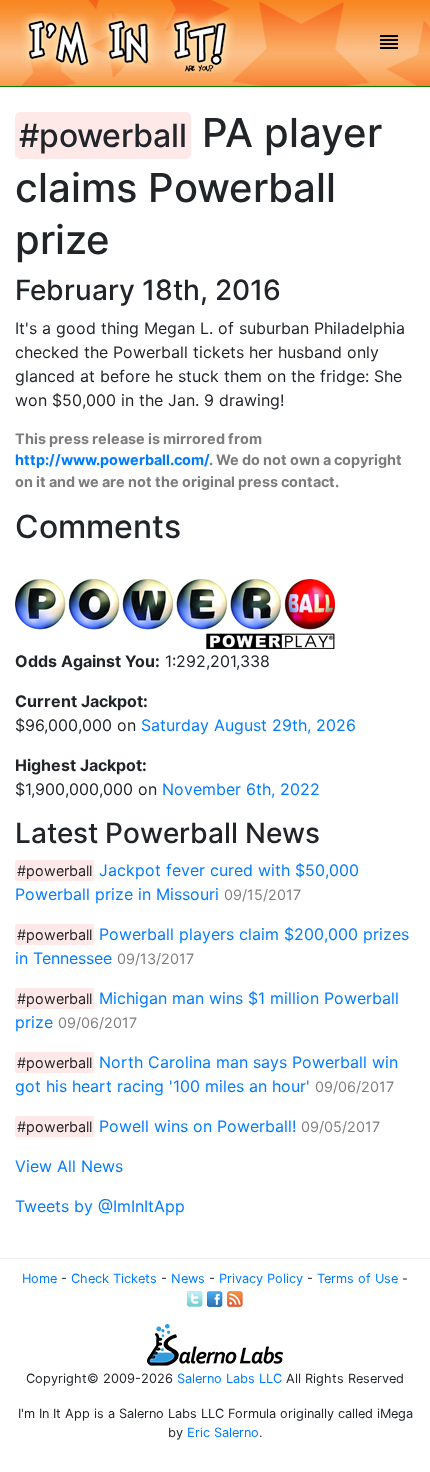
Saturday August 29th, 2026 (248, 725)
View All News (69, 1166)
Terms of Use (357, 1278)
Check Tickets (114, 1278)
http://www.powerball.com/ (112, 459)
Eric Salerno (223, 1432)
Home (39, 1278)
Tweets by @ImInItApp (100, 1206)
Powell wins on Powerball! (197, 1126)
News (188, 1278)
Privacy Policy (261, 1278)
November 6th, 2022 (241, 789)
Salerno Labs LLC (229, 1378)
